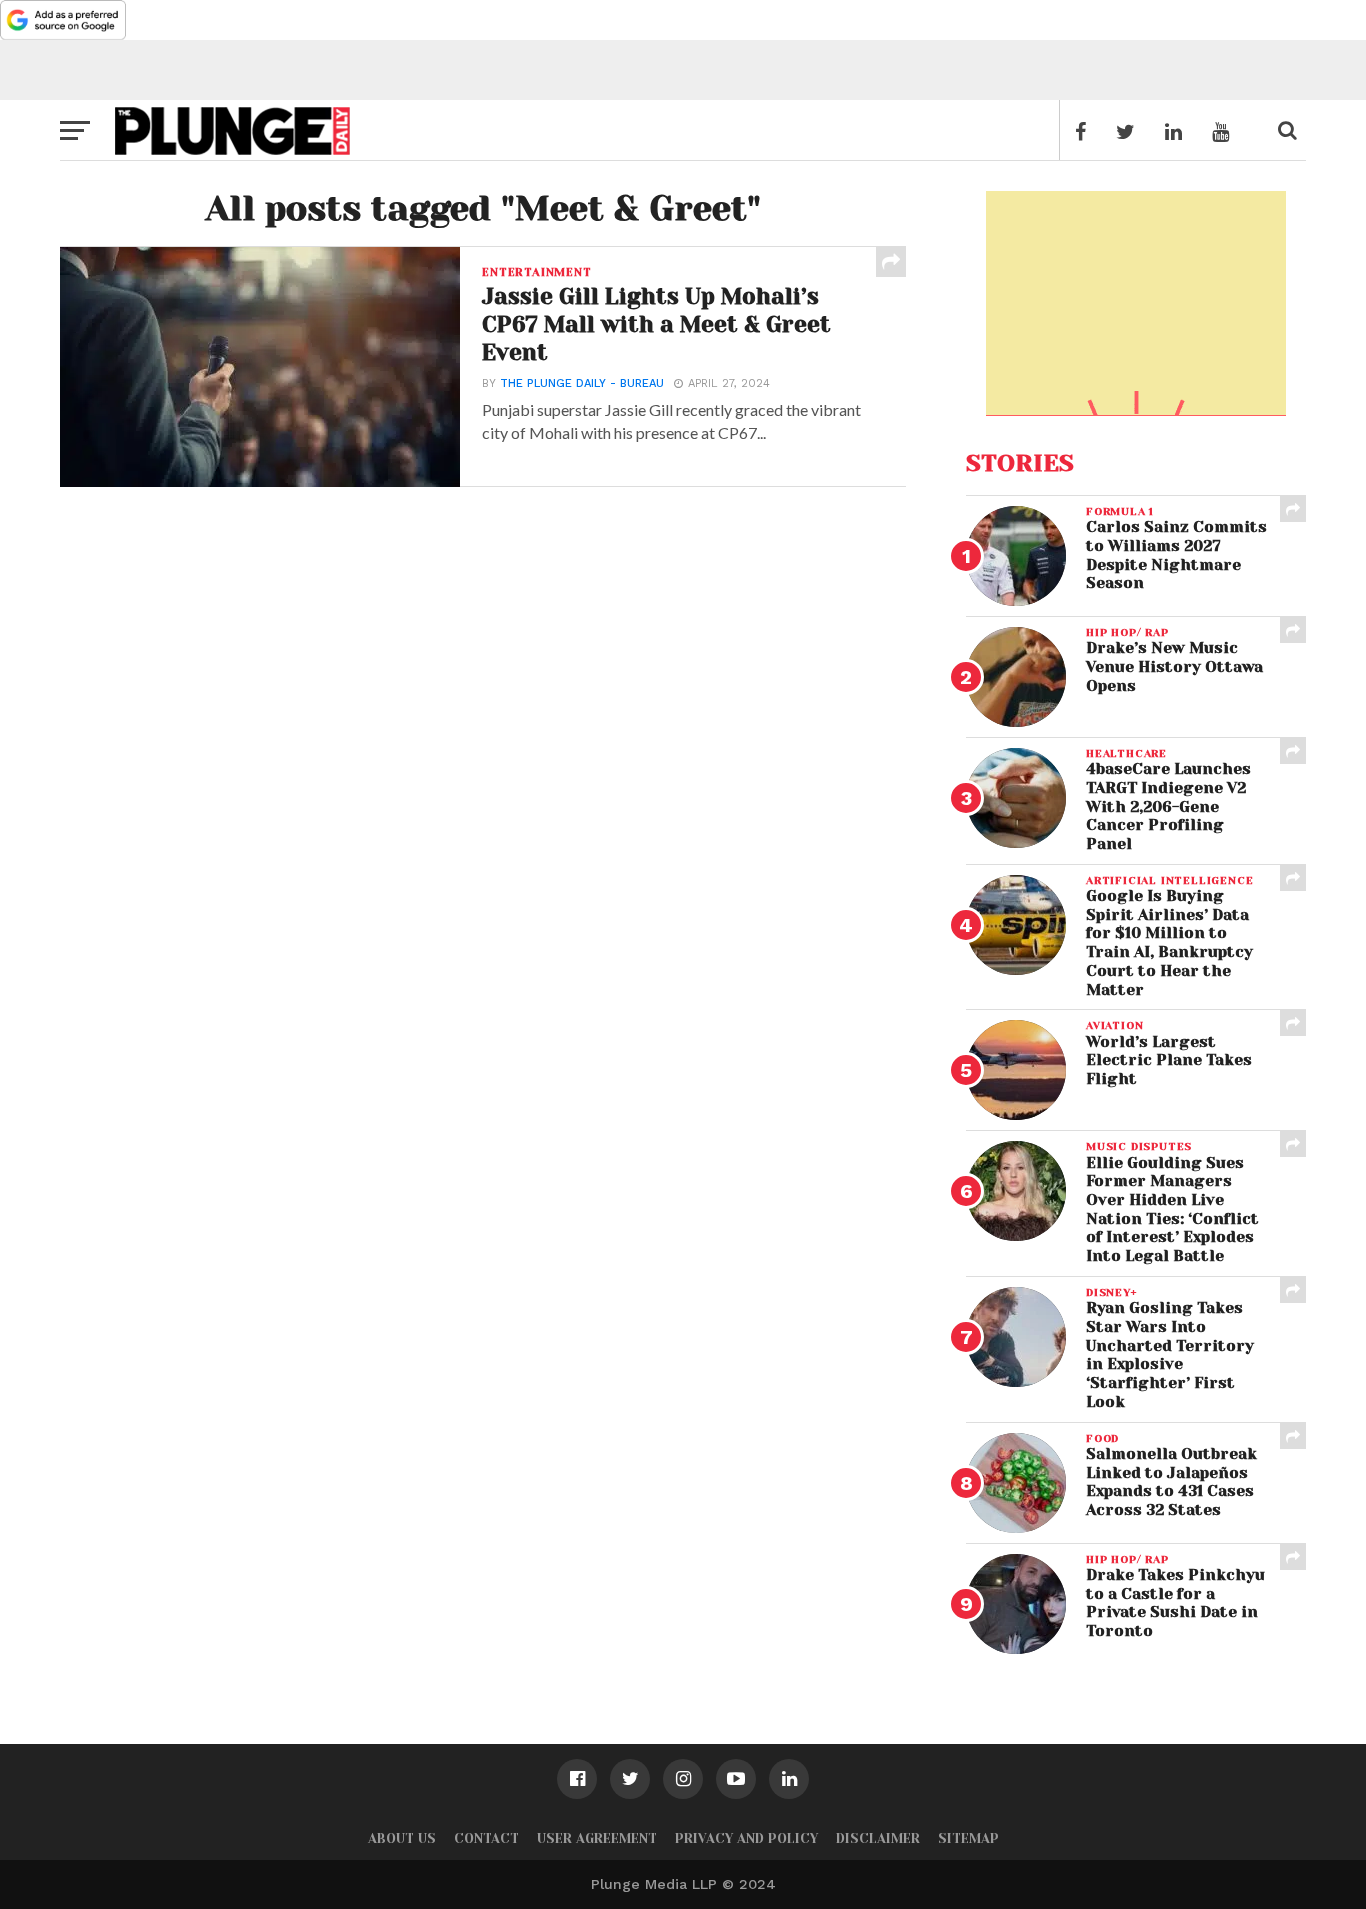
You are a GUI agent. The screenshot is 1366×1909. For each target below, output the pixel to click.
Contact (486, 1838)
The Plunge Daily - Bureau (582, 383)
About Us (402, 1838)
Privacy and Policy (746, 1838)
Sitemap (968, 1838)
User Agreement (597, 1838)
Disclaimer (878, 1838)
